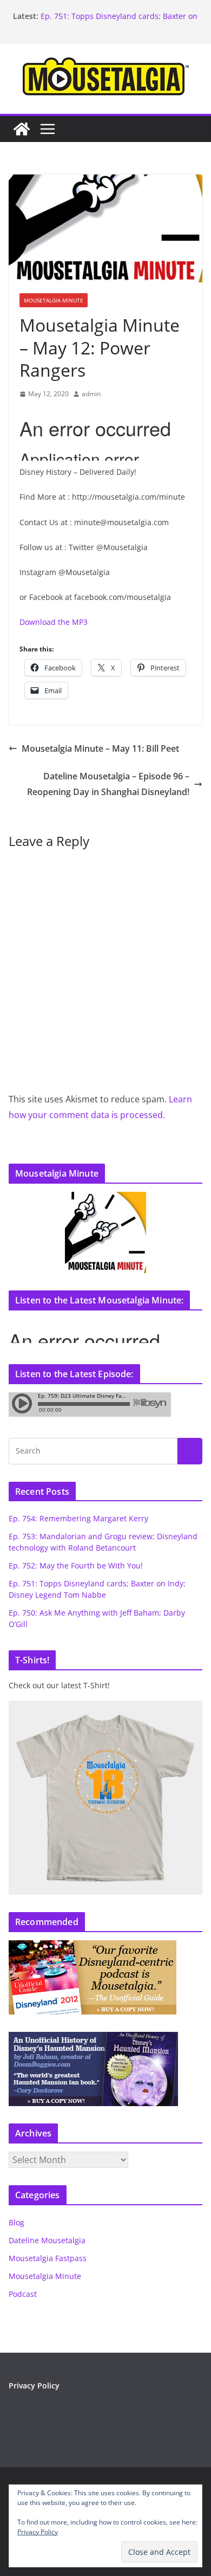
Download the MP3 (54, 622)
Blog (17, 2222)
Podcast (23, 2294)
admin (91, 394)
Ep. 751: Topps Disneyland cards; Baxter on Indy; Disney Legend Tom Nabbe (119, 21)
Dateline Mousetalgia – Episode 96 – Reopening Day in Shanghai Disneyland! (108, 784)
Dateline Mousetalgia (47, 2240)
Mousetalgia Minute (54, 300)
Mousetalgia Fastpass (48, 2258)
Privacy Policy (34, 2385)
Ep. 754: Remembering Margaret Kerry (78, 1518)
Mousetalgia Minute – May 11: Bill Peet (100, 748)
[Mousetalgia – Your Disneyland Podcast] (22, 129)
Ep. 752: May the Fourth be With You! (76, 1565)
